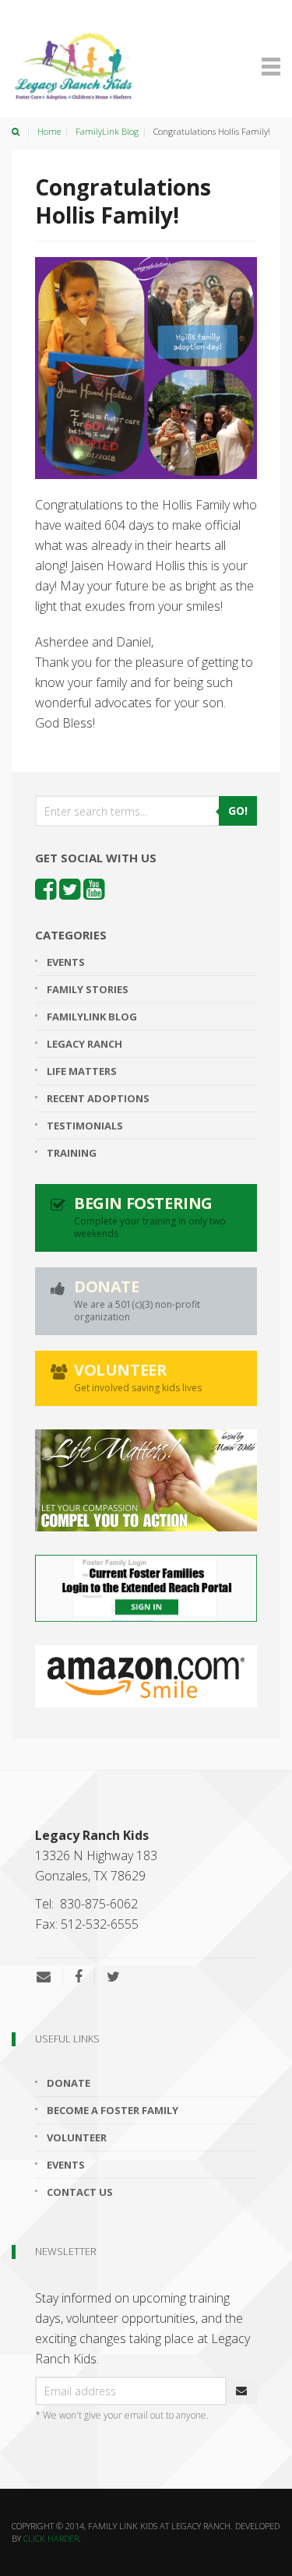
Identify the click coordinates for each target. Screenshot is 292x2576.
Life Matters (82, 1071)
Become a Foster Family (113, 2110)
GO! (238, 811)
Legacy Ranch (84, 1044)
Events (66, 962)
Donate (69, 2083)
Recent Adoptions (98, 1098)
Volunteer (77, 2137)
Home (49, 131)
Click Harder (51, 2538)
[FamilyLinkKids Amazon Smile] (146, 1676)
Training (72, 1153)
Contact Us (80, 2192)
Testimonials (85, 1126)
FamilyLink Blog (107, 131)
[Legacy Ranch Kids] (90, 67)
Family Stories (88, 989)
